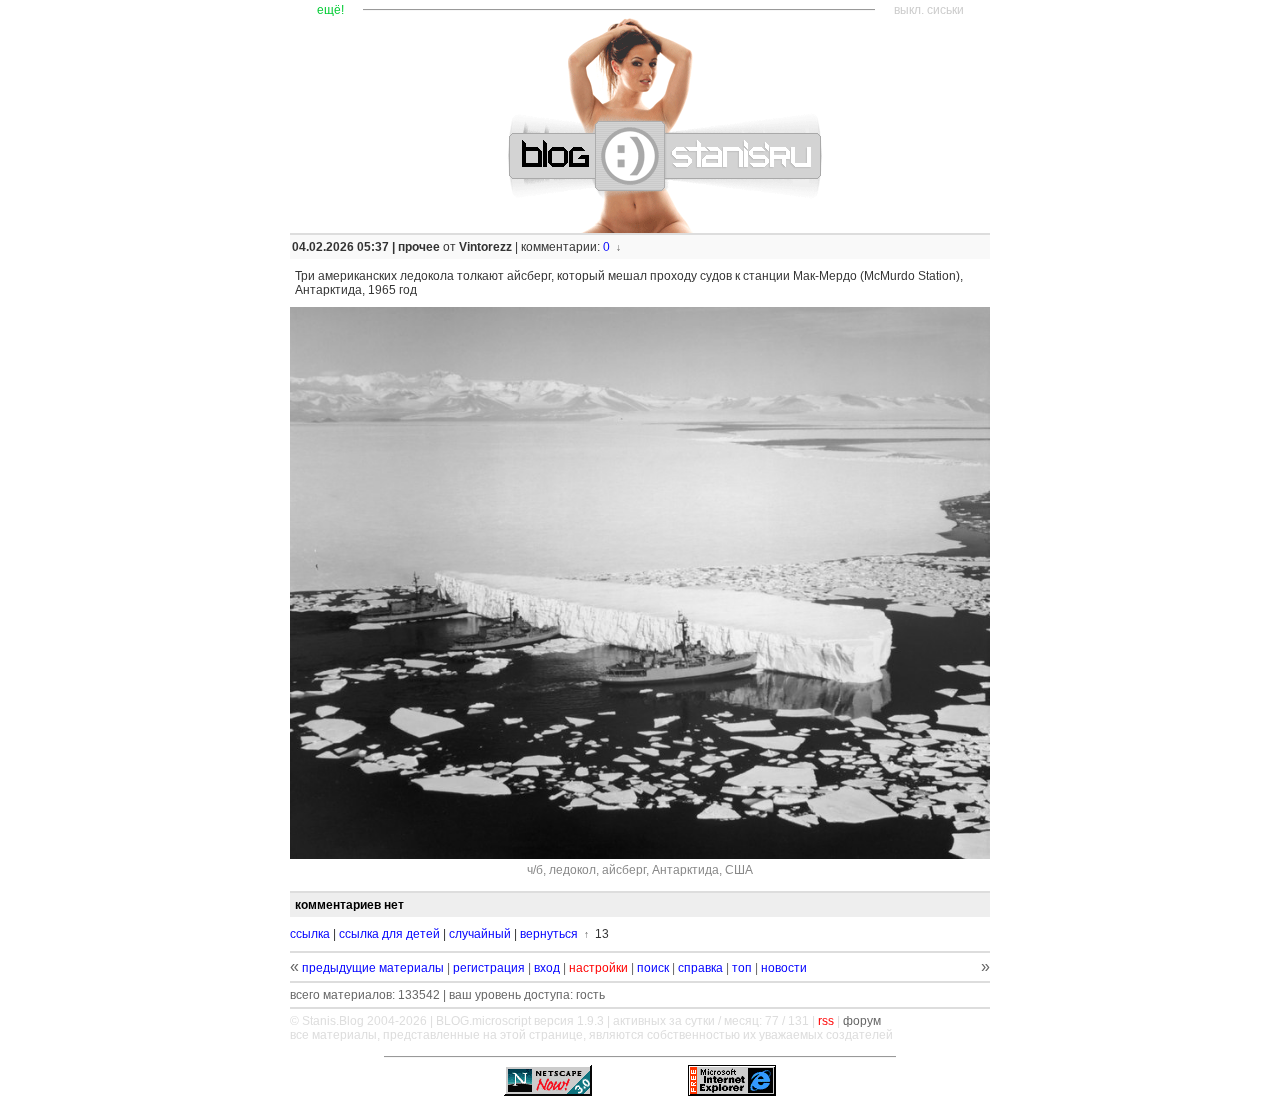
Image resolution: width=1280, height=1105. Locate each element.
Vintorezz (485, 247)
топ (742, 968)
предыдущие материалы (373, 968)
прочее (419, 247)
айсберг (624, 870)
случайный (480, 934)
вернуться (549, 934)
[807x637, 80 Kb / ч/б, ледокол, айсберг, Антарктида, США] (640, 583)
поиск (653, 968)
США (739, 870)
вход (547, 968)
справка (700, 968)
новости (784, 968)
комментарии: (562, 247)
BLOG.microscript (483, 1021)
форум (862, 1021)
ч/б (535, 870)
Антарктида (685, 870)
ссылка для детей (389, 934)
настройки (598, 968)
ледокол (572, 870)
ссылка (310, 934)
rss (826, 1021)
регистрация (489, 968)
